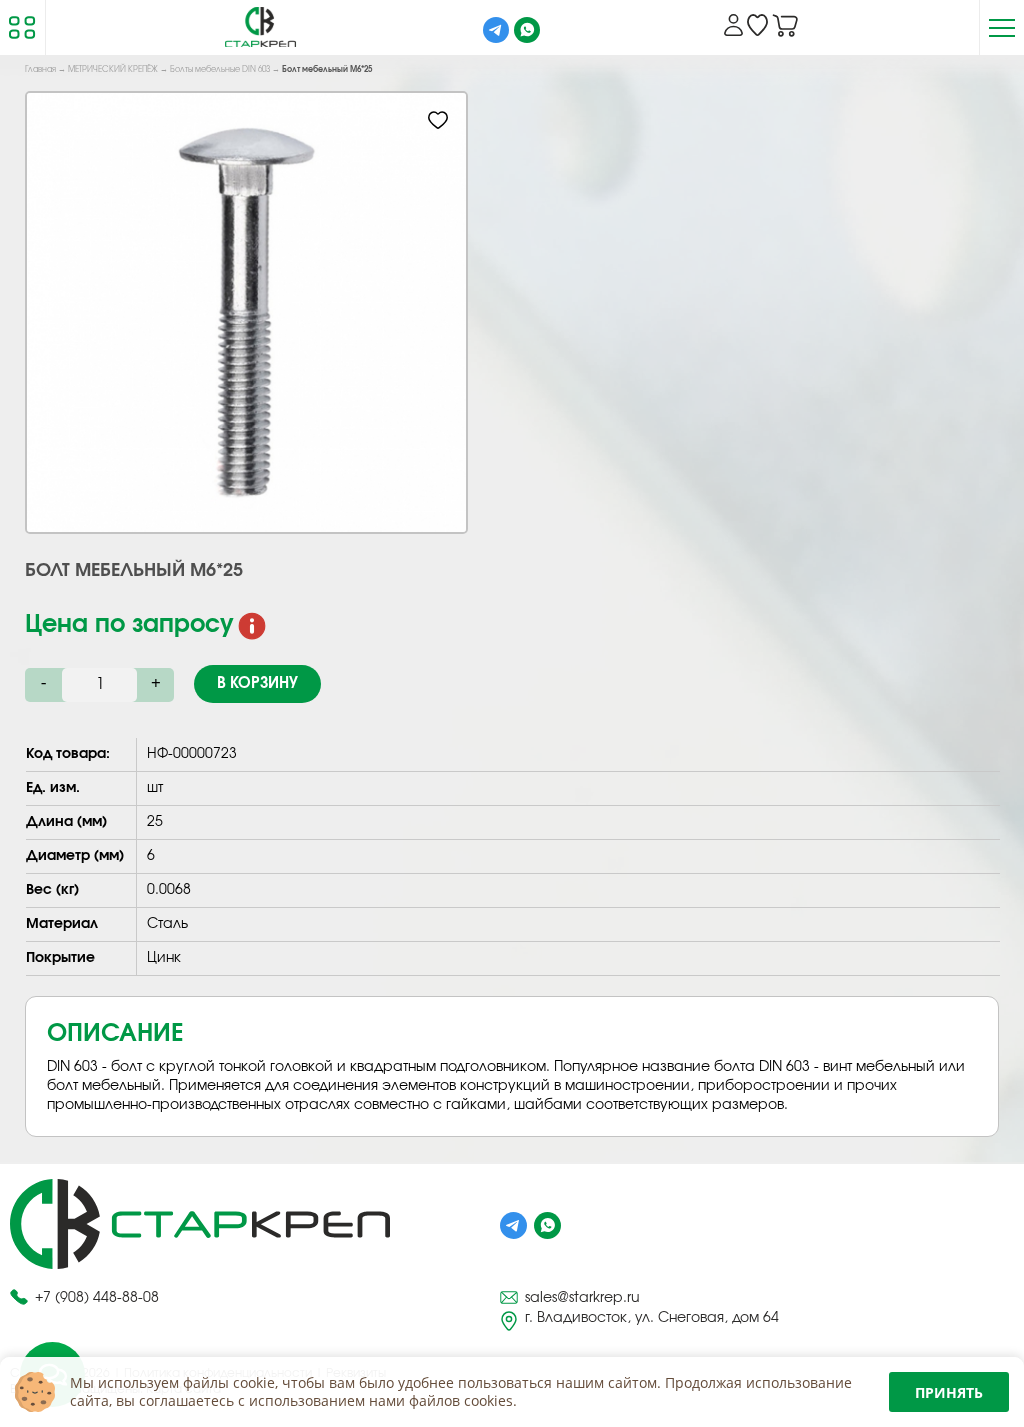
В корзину (257, 683)
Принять (949, 1392)
